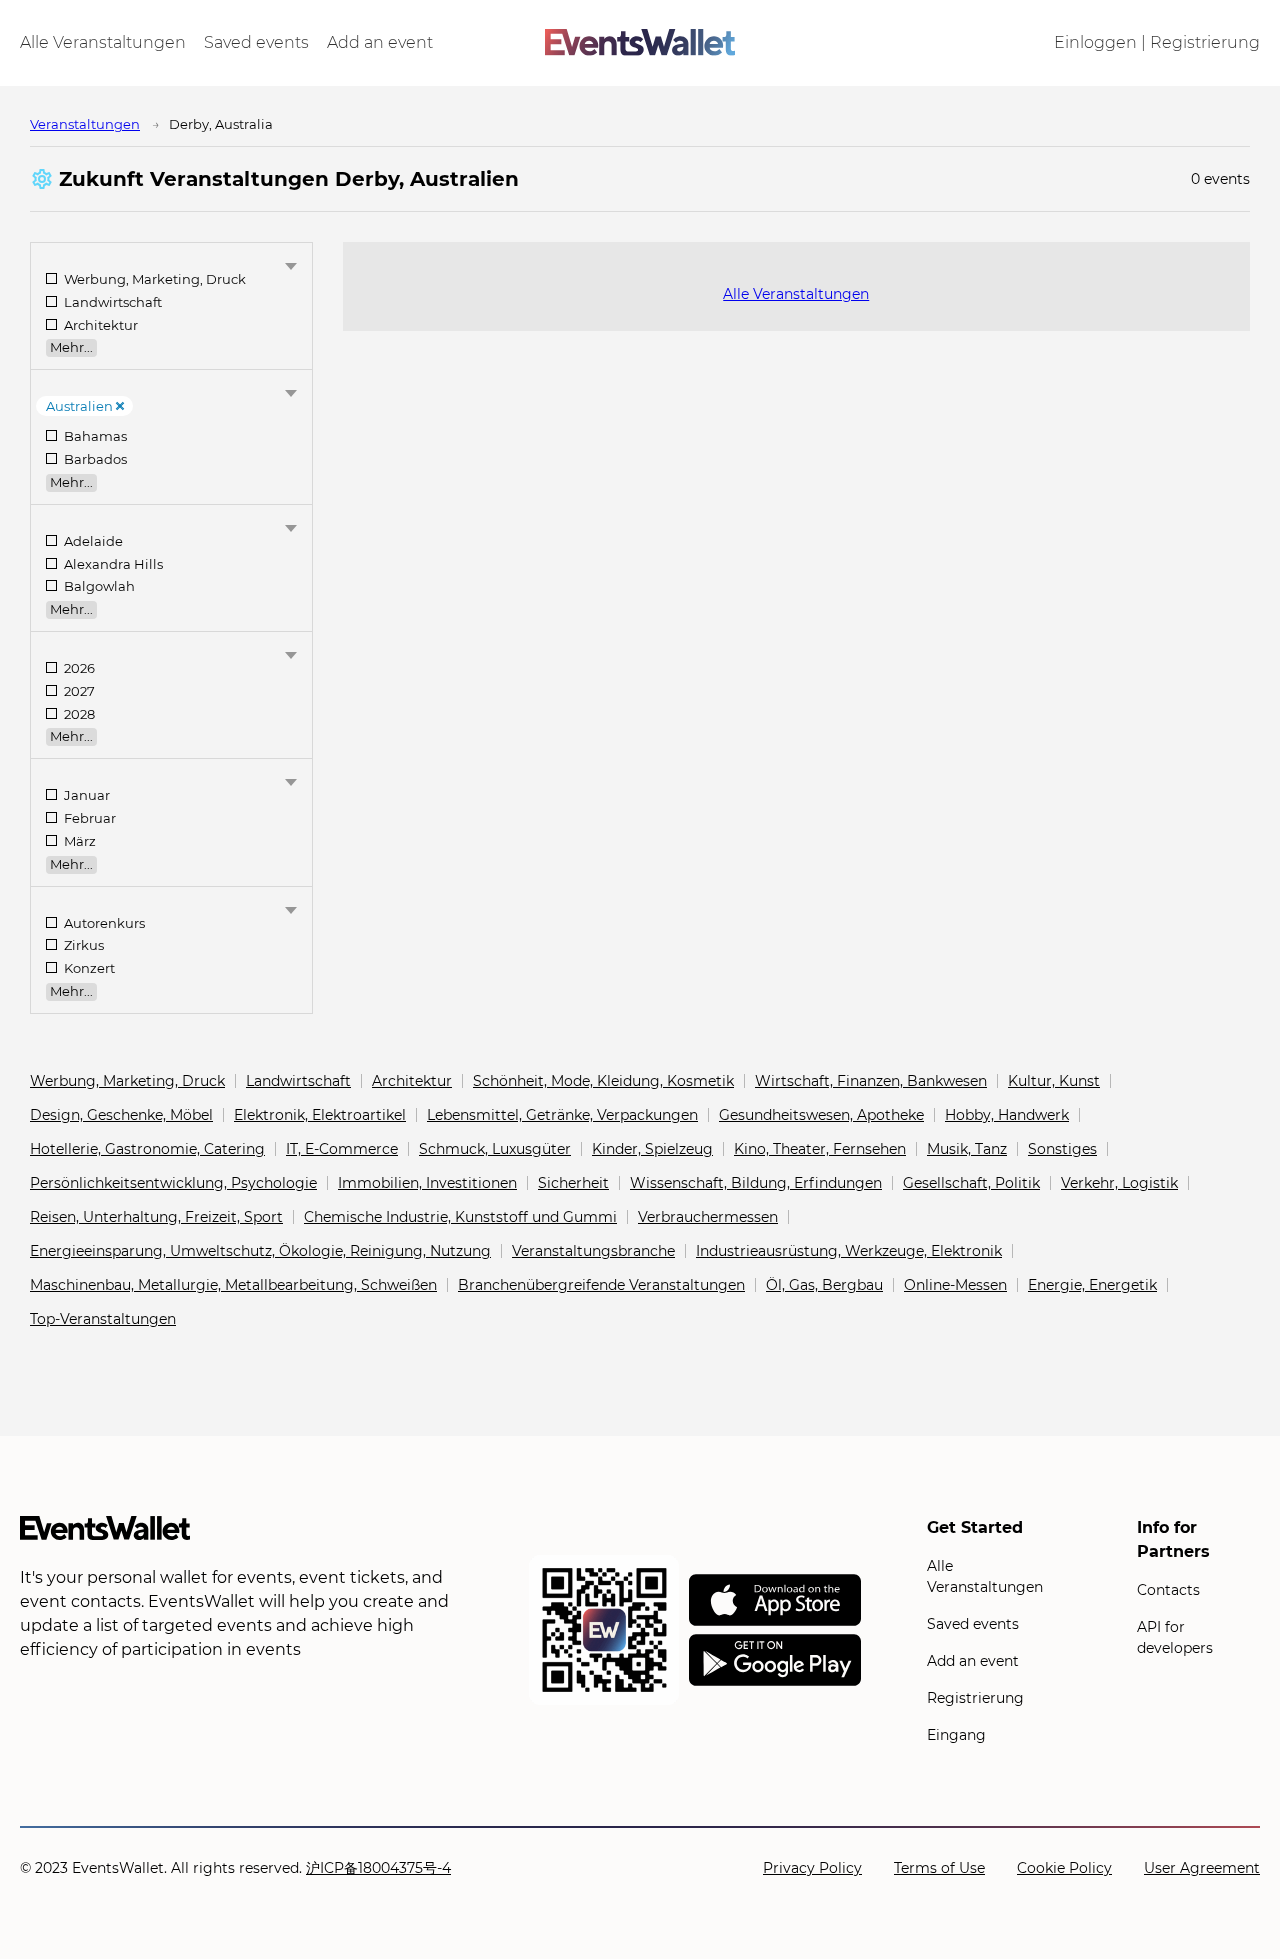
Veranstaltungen (85, 124)
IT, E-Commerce (342, 1149)
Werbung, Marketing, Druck (153, 279)
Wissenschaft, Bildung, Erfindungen (756, 1183)
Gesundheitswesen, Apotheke (821, 1115)
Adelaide (92, 541)
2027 (78, 691)
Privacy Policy (812, 1868)
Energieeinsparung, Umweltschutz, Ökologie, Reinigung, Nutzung (260, 1251)
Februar (88, 818)
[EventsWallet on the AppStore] (775, 1601)
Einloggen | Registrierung (1157, 43)
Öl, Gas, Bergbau (824, 1285)
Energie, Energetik (1092, 1285)
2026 (78, 668)
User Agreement (1202, 1868)
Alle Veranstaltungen (103, 43)
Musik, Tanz (967, 1149)
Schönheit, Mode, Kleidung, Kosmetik (603, 1081)
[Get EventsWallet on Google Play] (775, 1661)
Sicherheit (573, 1183)
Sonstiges (1062, 1149)
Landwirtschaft (111, 302)
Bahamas (94, 436)
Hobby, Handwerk (1007, 1115)
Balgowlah (98, 586)
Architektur (99, 325)
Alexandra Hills (112, 564)
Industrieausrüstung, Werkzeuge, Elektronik (849, 1251)
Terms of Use (939, 1868)
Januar (85, 795)
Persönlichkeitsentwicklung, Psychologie (173, 1183)
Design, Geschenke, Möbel (121, 1115)
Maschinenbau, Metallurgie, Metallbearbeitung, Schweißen (233, 1285)
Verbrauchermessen (708, 1217)
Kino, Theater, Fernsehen (820, 1149)
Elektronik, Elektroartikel (320, 1115)
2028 (78, 714)
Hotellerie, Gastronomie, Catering (147, 1149)
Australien (79, 406)
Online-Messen (955, 1285)
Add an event (380, 43)
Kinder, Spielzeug (652, 1149)
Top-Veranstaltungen (103, 1319)
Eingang (956, 1735)
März (78, 841)
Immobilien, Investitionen (427, 1183)
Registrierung (975, 1698)
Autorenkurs (103, 923)
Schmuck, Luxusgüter (495, 1149)
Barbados (94, 459)
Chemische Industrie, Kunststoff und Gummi (460, 1217)
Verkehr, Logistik (1119, 1183)
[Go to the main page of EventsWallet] (640, 43)
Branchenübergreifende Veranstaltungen (601, 1285)
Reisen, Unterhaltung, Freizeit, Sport (156, 1217)
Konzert (88, 968)
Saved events (256, 43)
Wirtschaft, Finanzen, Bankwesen (871, 1081)
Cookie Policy (1064, 1868)
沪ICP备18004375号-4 (378, 1868)
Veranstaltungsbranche (593, 1251)
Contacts (1168, 1590)
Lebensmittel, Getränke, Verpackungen (562, 1115)
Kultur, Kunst (1054, 1081)
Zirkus (82, 945)
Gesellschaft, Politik (971, 1183)
